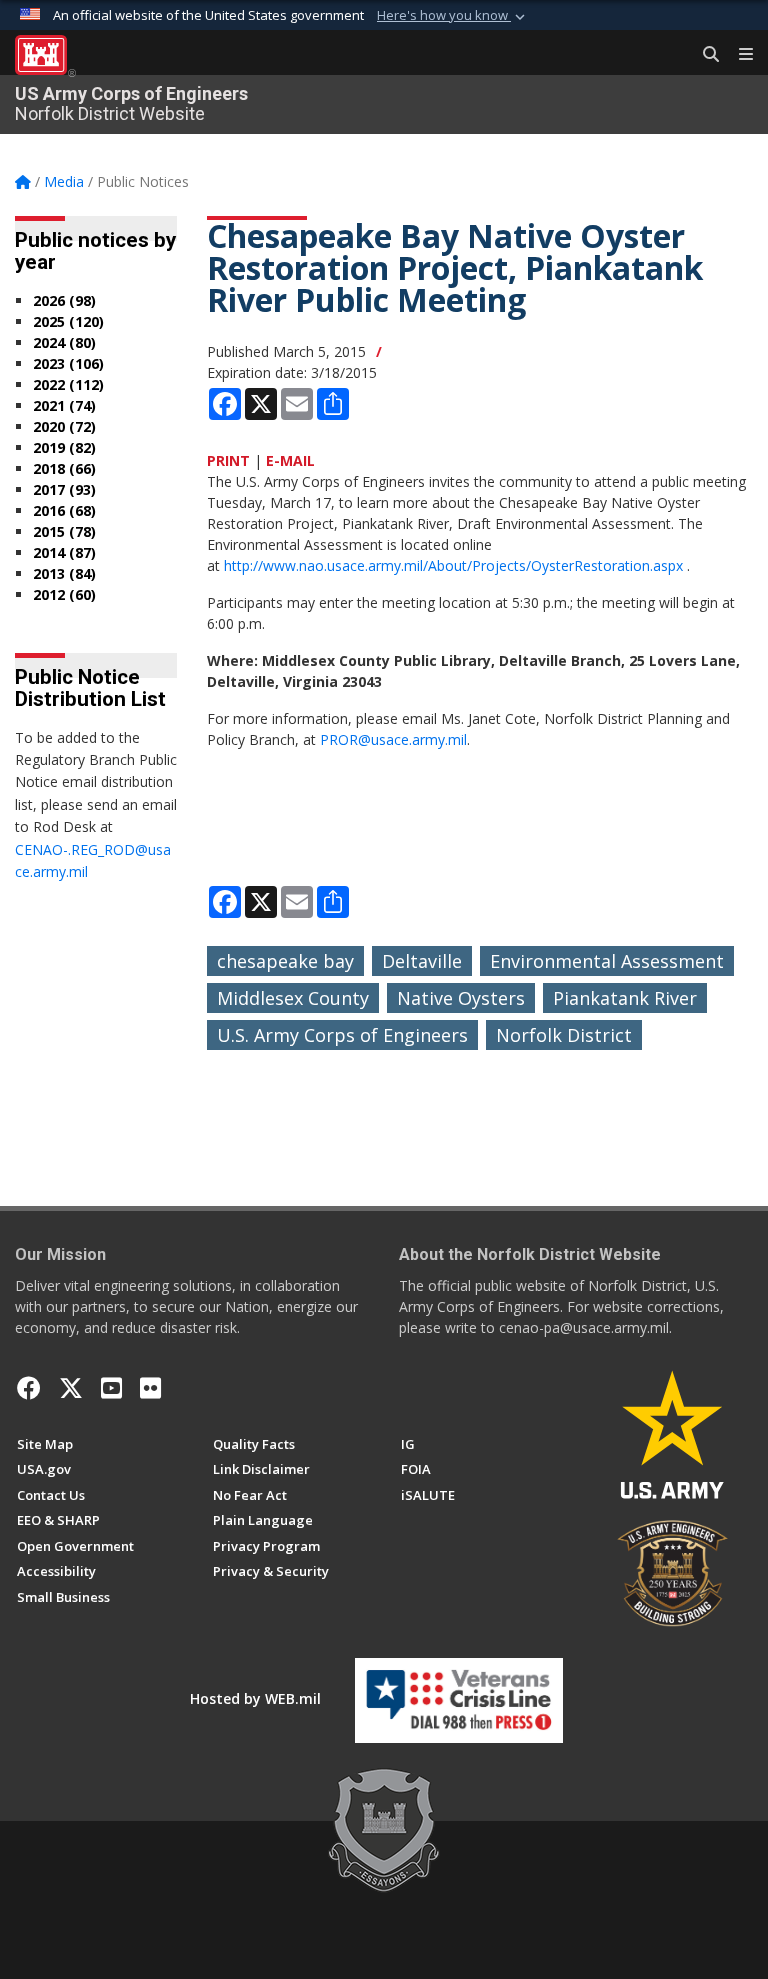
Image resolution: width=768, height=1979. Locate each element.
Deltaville (422, 961)
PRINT (228, 460)
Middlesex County (293, 998)
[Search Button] (704, 55)
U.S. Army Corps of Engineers (342, 1035)
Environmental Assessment (607, 961)
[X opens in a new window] (71, 1388)
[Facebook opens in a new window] (29, 1388)
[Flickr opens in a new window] (150, 1388)
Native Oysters (461, 998)
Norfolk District (564, 1035)
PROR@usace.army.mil (393, 739)
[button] (453, 16)
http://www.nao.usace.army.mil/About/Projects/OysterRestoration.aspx (453, 565)
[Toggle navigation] (738, 55)
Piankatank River (625, 998)
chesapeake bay (285, 961)
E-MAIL (290, 460)
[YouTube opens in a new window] (111, 1388)
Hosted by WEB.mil (255, 1698)
